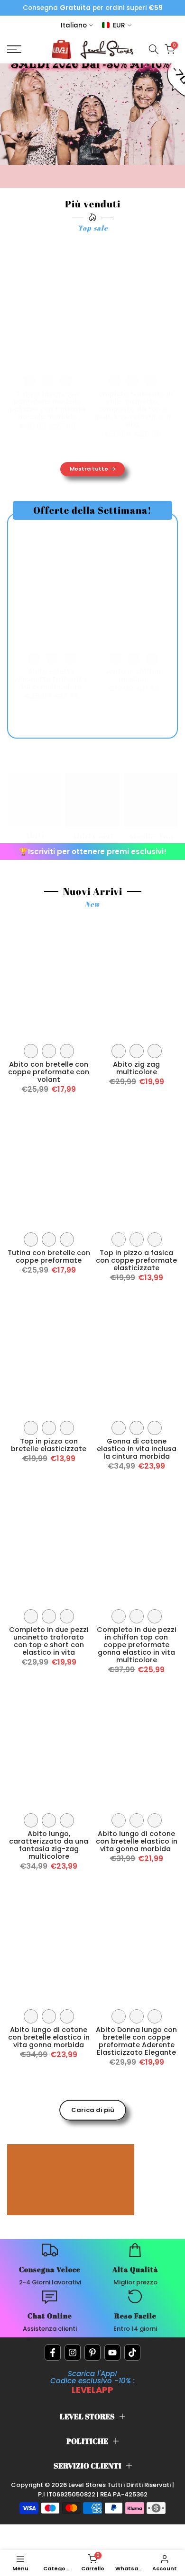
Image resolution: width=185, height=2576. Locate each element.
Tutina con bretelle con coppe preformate (49, 1257)
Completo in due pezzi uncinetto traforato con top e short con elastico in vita (49, 1641)
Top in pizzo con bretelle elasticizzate (49, 1445)
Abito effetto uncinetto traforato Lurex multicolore (51, 679)
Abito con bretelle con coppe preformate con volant (49, 1072)
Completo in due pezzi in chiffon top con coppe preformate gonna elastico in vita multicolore (137, 1645)
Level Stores (88, 2485)
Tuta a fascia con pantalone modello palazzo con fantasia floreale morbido (47, 405)
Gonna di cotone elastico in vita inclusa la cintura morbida (137, 1449)
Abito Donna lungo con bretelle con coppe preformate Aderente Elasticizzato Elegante (136, 2041)
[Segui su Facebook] (53, 2353)
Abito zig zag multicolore (136, 1068)
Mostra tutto (89, 469)
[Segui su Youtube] (112, 2353)
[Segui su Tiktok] (132, 2353)
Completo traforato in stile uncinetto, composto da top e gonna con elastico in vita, (133, 409)
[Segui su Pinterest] (92, 2353)
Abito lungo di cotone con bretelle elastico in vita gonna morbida (137, 1841)
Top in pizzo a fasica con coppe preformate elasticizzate (136, 1260)
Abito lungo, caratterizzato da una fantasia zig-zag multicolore (49, 1845)
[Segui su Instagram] (73, 2353)
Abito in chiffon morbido (134, 675)
